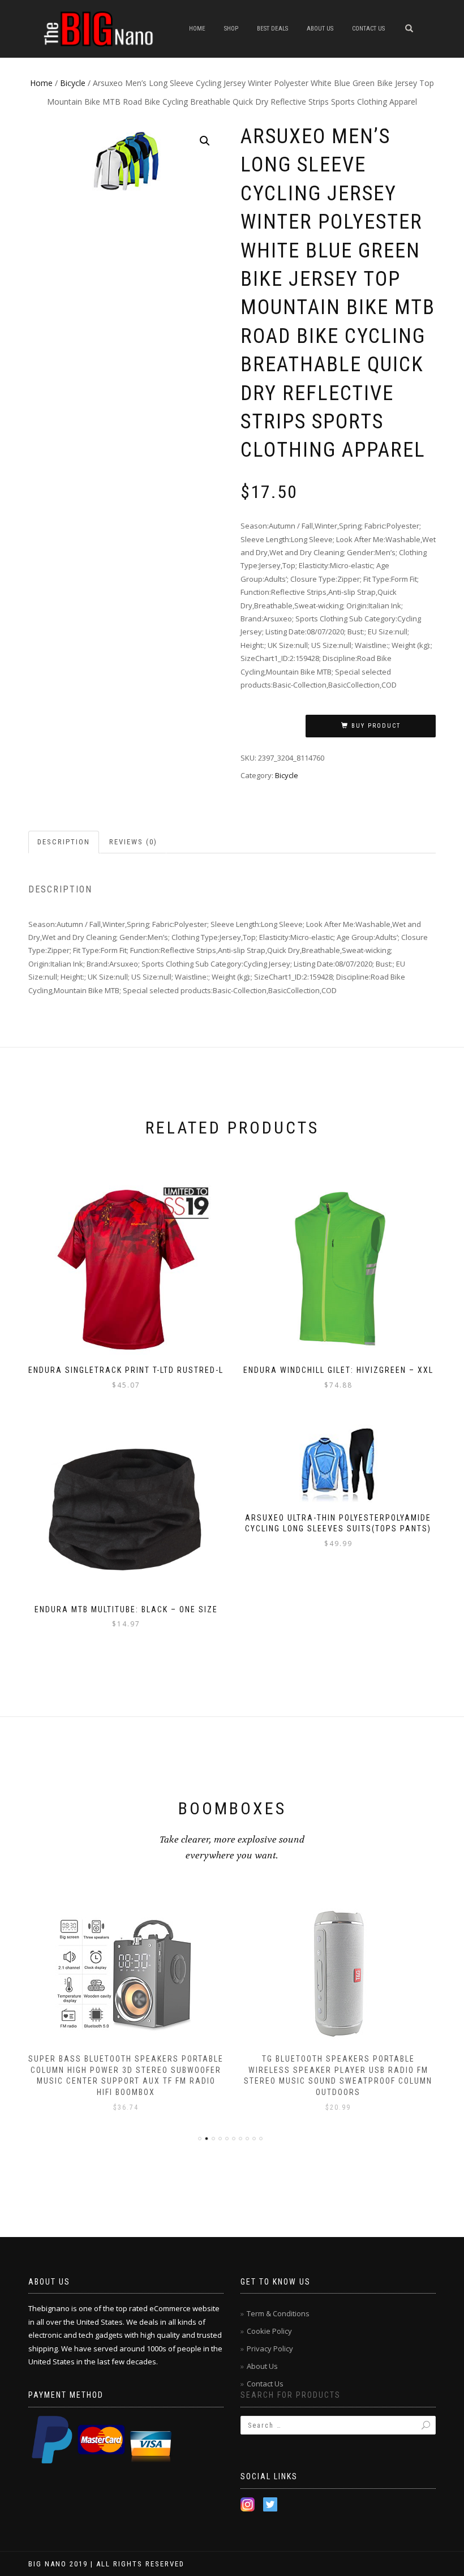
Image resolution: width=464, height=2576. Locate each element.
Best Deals (272, 29)
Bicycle (73, 83)
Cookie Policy (269, 2331)
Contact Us (368, 29)
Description (64, 842)
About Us (320, 29)
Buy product (376, 726)
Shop (231, 29)
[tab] (64, 842)
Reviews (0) (133, 842)
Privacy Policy (270, 2349)
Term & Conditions (278, 2313)
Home (197, 29)
